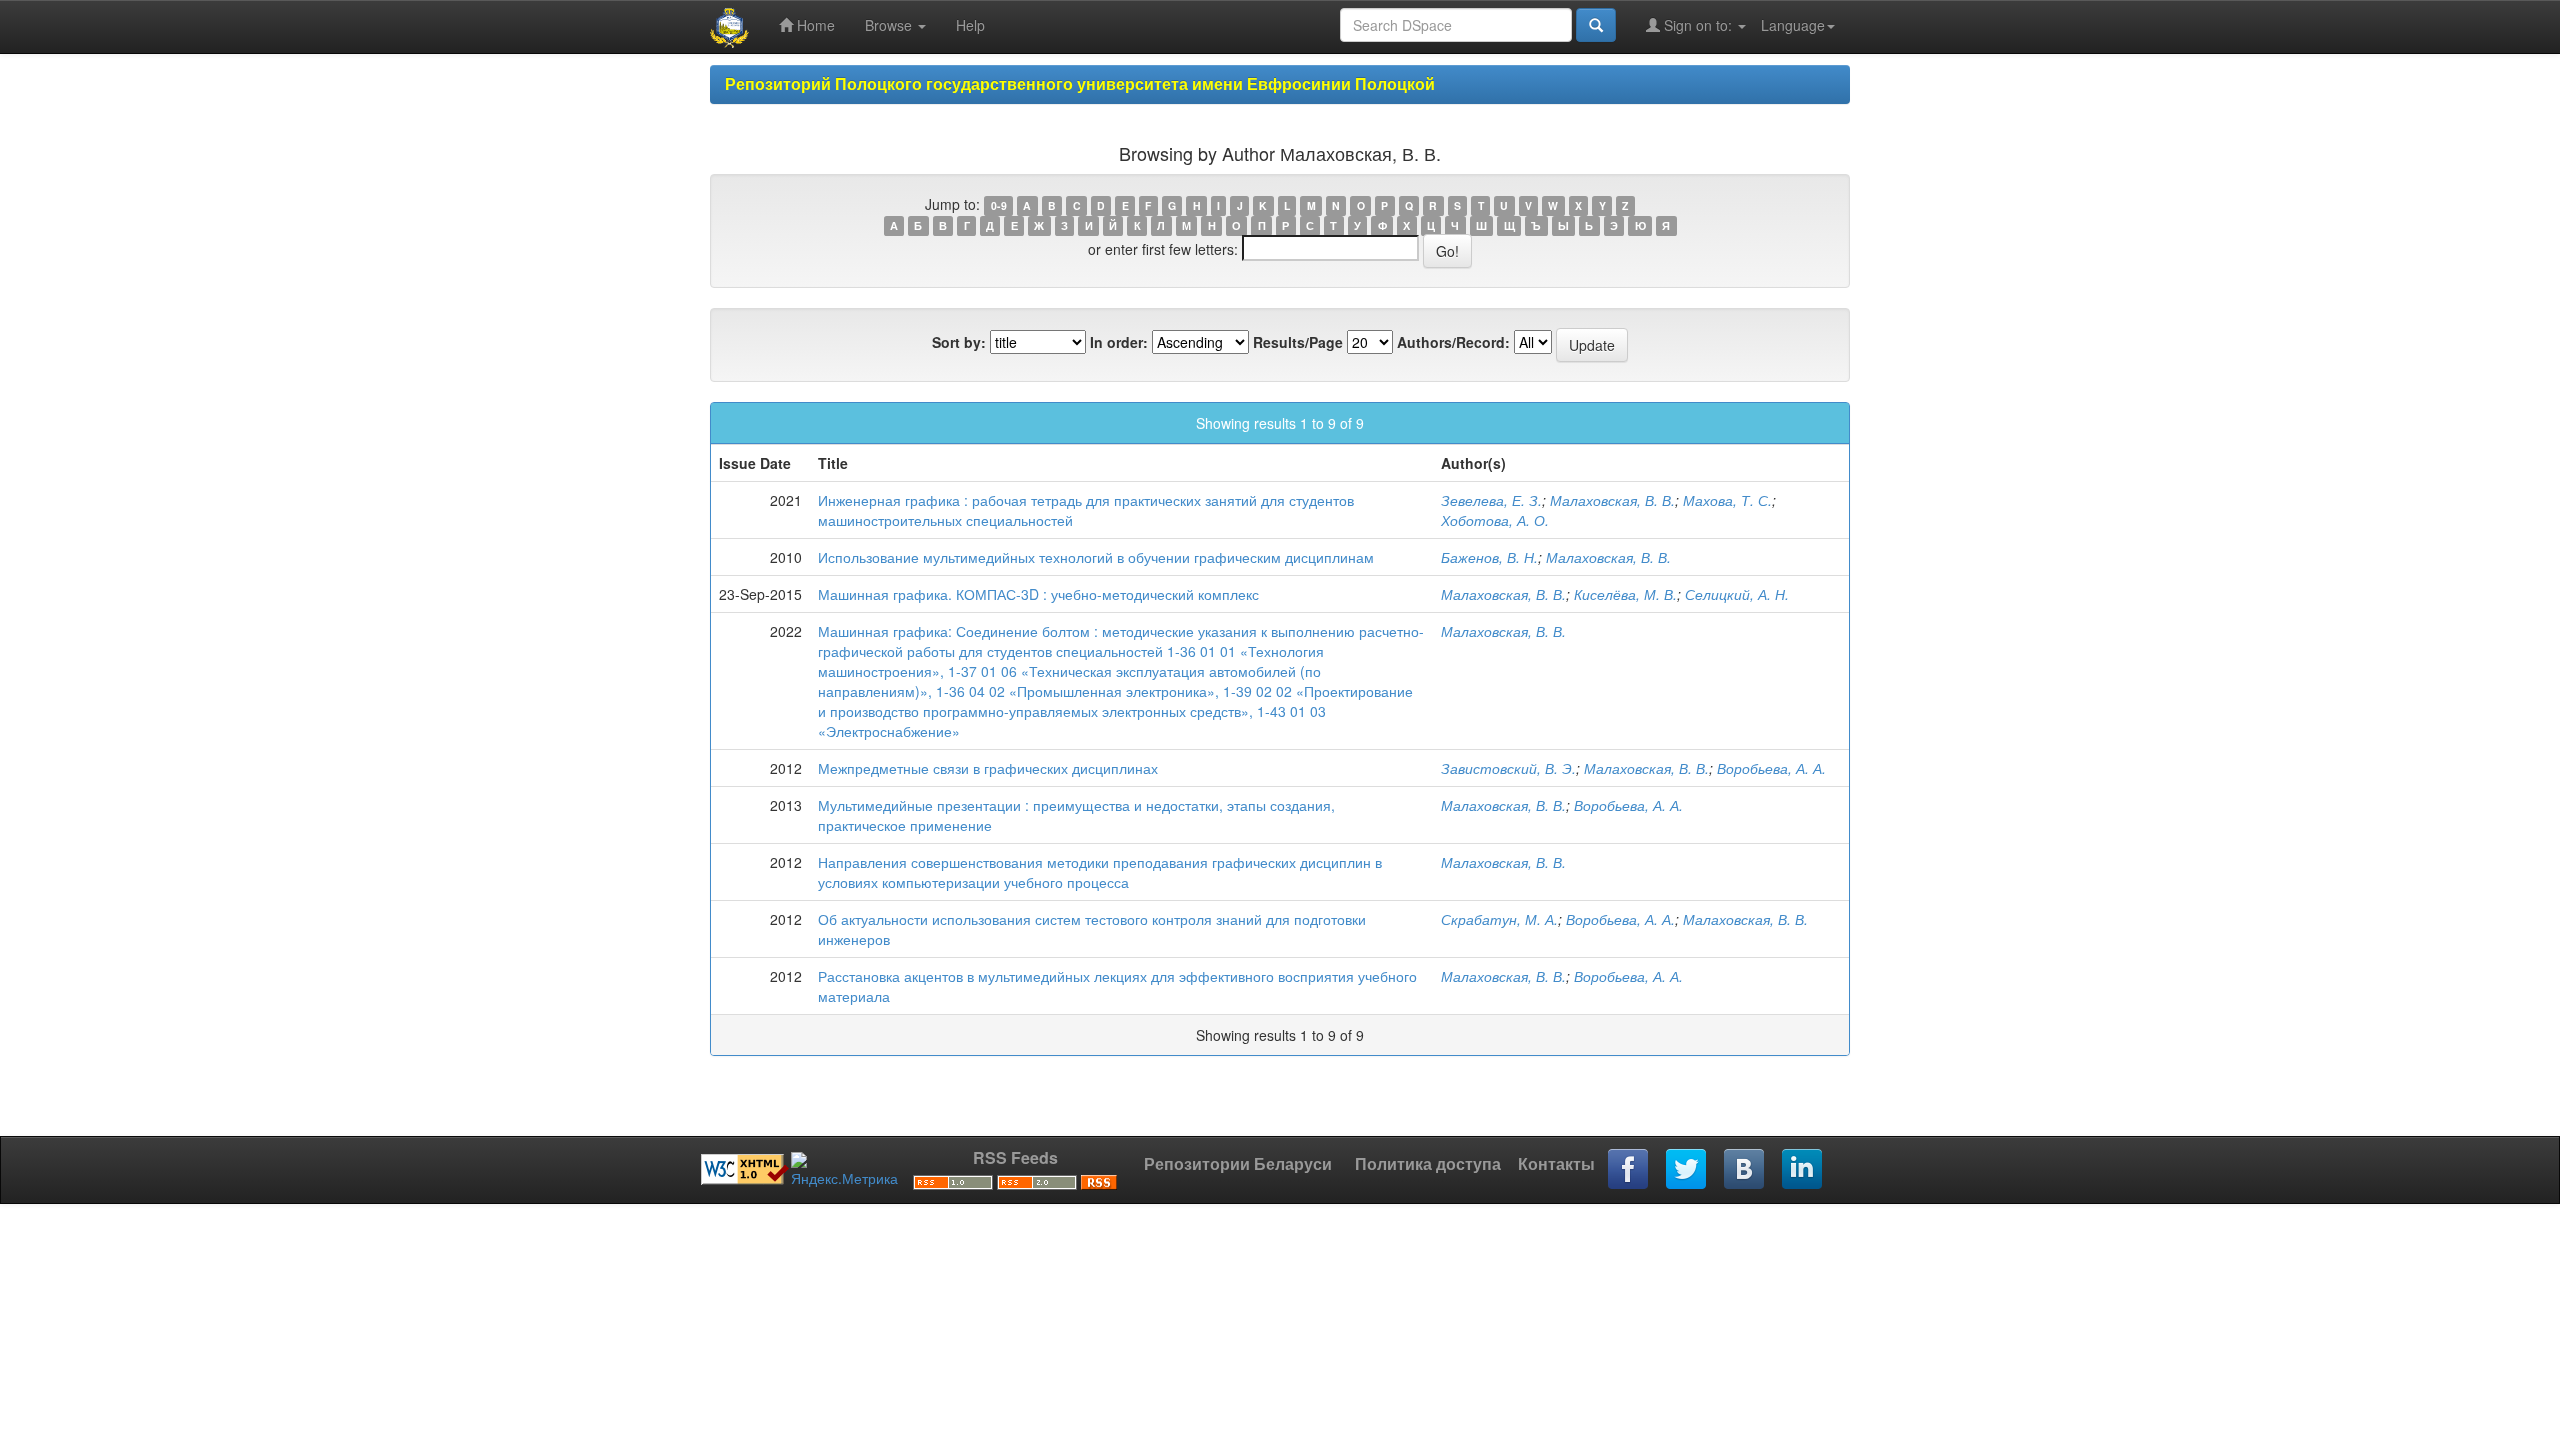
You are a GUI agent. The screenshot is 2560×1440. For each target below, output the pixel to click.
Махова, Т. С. (1727, 500)
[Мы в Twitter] (1687, 1170)
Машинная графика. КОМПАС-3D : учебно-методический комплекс (1038, 594)
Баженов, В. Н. (1489, 557)
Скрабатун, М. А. (1499, 919)
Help (970, 25)
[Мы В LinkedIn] (1803, 1170)
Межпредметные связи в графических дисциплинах (988, 768)
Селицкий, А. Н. (1737, 594)
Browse (890, 25)
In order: (1119, 342)
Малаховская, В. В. (1612, 500)
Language (1793, 25)
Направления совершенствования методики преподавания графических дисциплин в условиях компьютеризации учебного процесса (1100, 872)
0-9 (999, 205)
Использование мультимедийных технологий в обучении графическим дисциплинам (1096, 557)
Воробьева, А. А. (1771, 768)
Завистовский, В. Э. (1508, 768)
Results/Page (1298, 342)
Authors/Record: (1453, 342)
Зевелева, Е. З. (1491, 500)
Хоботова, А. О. (1495, 520)
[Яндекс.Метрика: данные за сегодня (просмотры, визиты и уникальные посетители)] (844, 1170)
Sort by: (959, 342)
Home (814, 25)
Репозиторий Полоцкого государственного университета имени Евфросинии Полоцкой (1080, 83)
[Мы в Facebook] (1629, 1170)
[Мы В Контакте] (1745, 1170)
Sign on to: (1698, 25)
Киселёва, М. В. (1625, 594)
